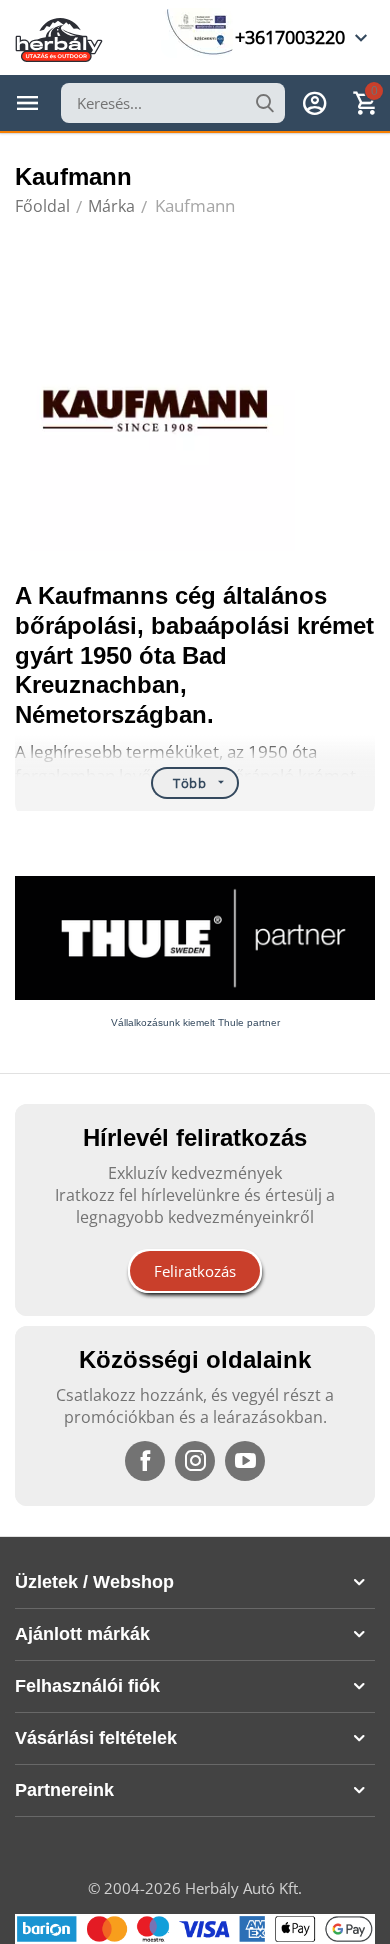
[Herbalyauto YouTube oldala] (245, 1461)
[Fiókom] (315, 103)
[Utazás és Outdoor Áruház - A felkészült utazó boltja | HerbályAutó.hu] (59, 38)
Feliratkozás (195, 1271)
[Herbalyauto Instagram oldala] (195, 1461)
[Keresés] (265, 103)
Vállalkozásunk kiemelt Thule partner (195, 1022)
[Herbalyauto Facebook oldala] (145, 1461)
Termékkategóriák (28, 103)
